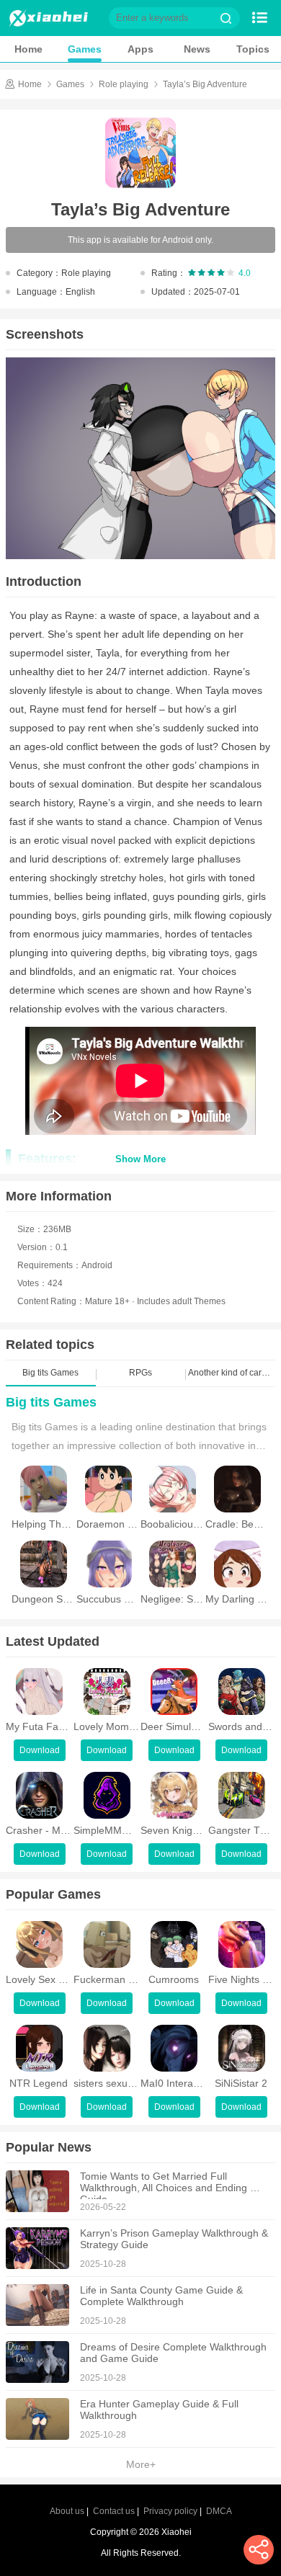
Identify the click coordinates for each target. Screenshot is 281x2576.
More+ (141, 2464)
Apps (140, 49)
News (197, 49)
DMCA (219, 2511)
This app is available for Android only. (140, 240)
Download (40, 1750)
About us (67, 2511)
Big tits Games (51, 1402)
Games (85, 49)
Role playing (124, 84)
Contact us (114, 2511)
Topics (253, 49)
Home (28, 49)
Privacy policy (170, 2511)
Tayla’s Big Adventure (205, 84)
